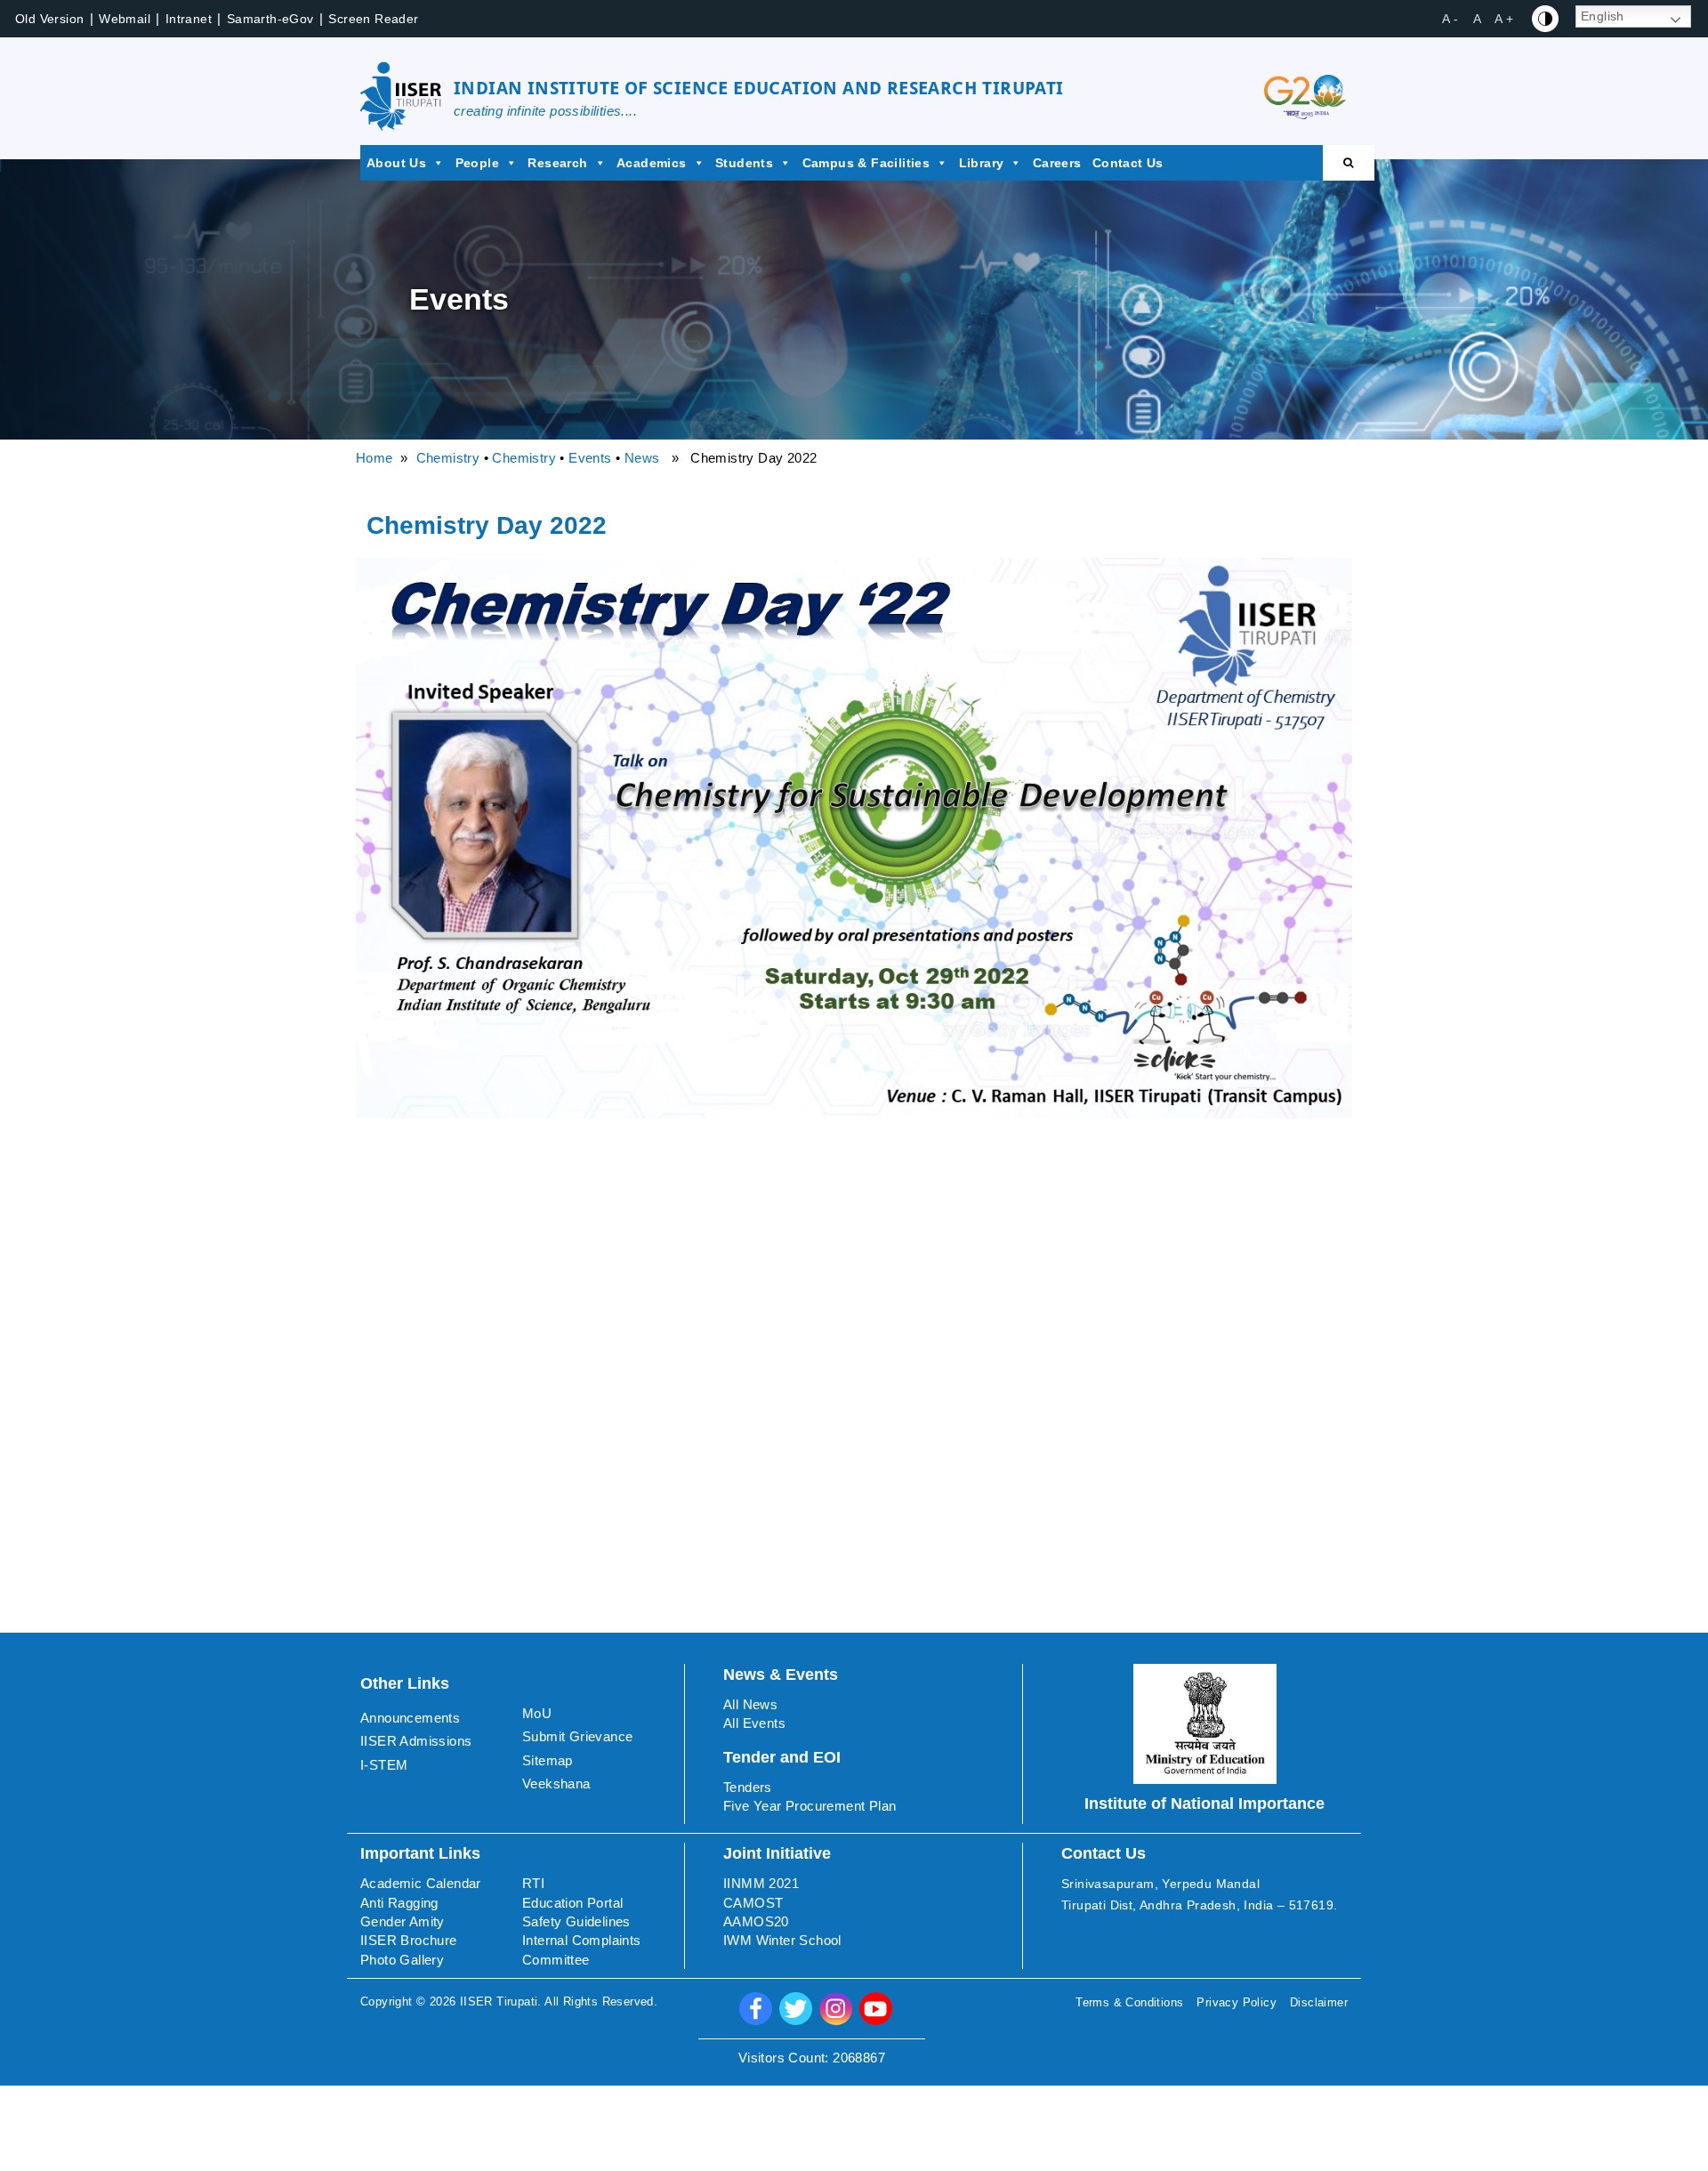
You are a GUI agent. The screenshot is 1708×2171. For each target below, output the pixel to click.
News (642, 458)
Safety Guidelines (576, 1921)
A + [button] (1504, 19)
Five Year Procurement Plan (810, 1806)
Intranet (189, 19)
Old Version (49, 19)
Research (557, 163)
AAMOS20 (756, 1921)
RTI (533, 1883)
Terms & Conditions (1129, 2002)
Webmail (125, 19)
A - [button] (1450, 19)
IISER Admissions (416, 1741)
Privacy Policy (1237, 2002)
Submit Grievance (577, 1736)
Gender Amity (403, 1921)
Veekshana (556, 1784)
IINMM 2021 (761, 1883)
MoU (537, 1713)
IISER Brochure (409, 1940)
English (1603, 16)
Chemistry (448, 458)
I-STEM (384, 1765)
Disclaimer (1319, 2002)
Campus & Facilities (866, 163)
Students (744, 163)
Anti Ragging (399, 1903)
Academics (652, 163)
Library (982, 163)
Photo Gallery (402, 1960)
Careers (1057, 163)
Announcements (410, 1718)
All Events (754, 1723)
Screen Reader (373, 19)
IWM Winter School (782, 1940)
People (477, 163)
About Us (396, 163)
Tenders (748, 1787)
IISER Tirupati (499, 2002)
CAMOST (753, 1903)
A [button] (1477, 19)
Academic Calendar (421, 1883)
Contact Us (1128, 163)
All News (750, 1704)
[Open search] (1349, 163)
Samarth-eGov (270, 19)
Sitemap (548, 1760)
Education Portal (572, 1903)
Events (590, 458)
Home (375, 458)
